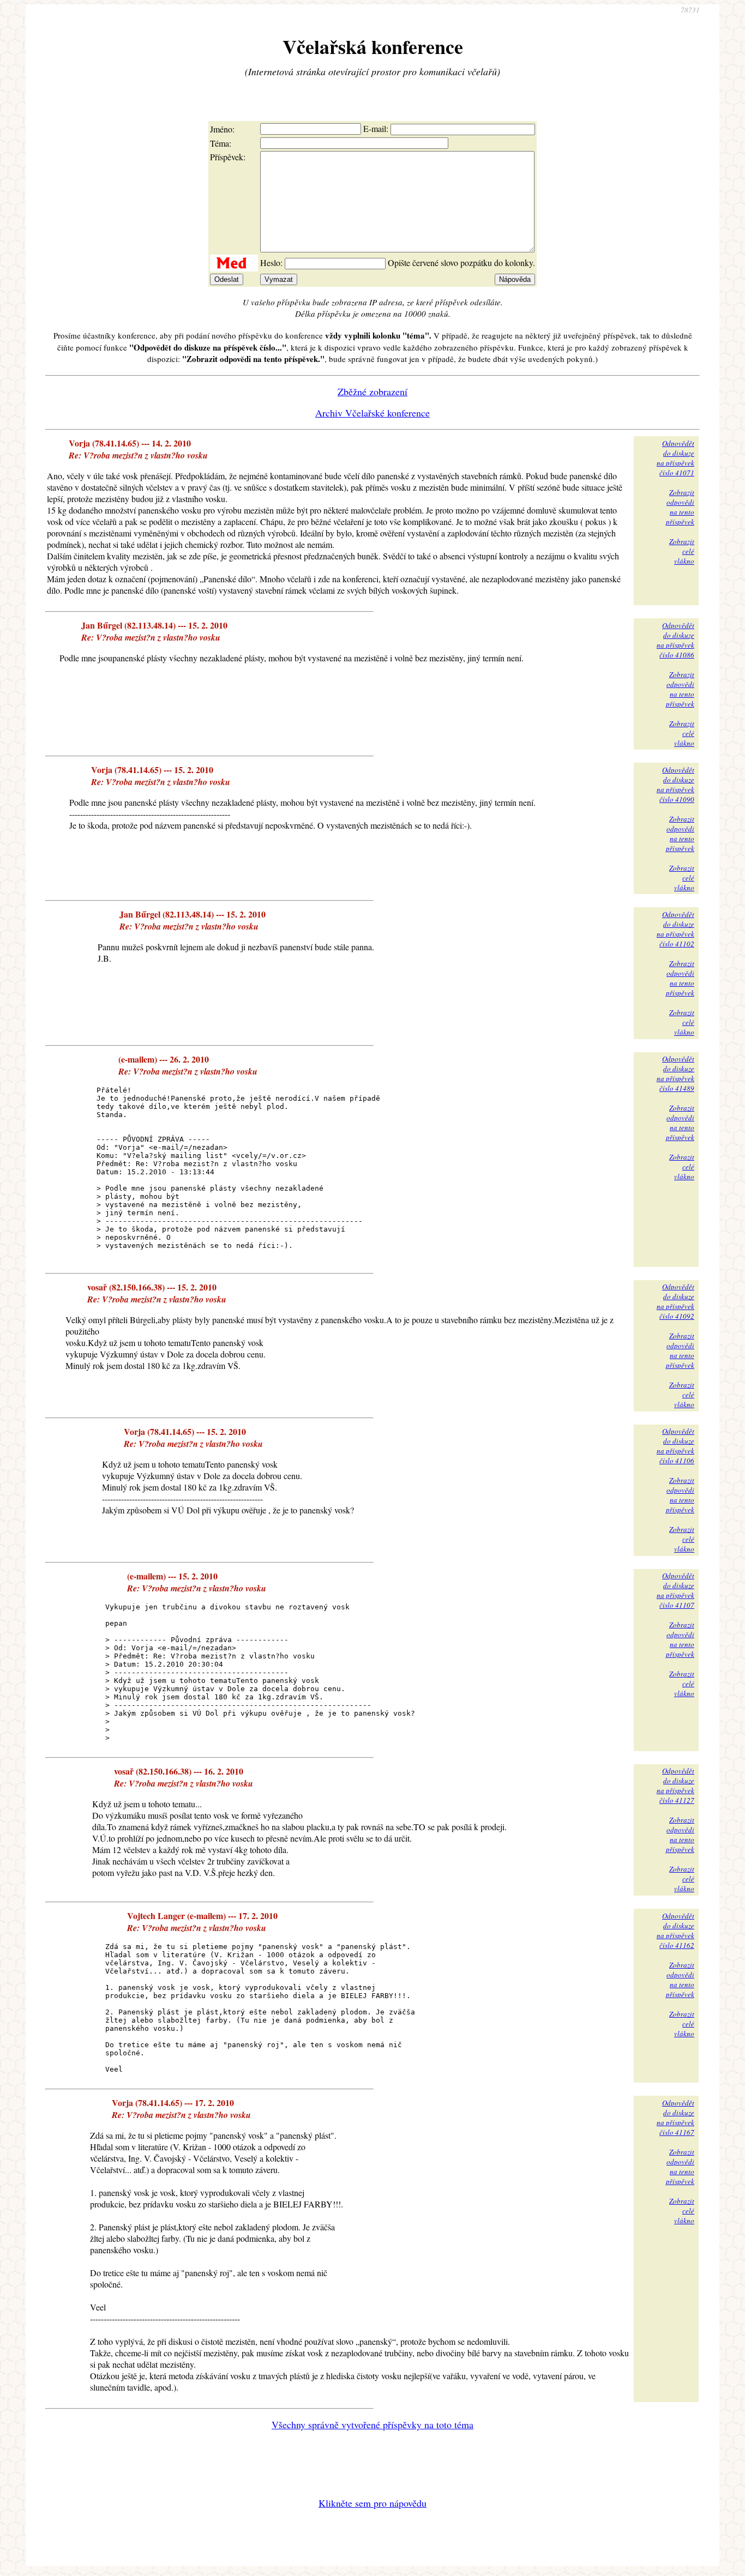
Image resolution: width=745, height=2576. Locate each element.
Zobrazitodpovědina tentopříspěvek (680, 507)
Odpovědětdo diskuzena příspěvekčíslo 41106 (675, 1446)
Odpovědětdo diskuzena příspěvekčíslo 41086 (675, 640)
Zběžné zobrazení (372, 391)
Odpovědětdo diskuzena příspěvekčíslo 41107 (675, 1590)
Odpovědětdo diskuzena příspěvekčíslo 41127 (675, 1785)
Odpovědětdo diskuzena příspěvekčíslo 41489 (675, 1073)
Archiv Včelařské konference (372, 413)
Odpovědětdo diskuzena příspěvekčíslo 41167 (675, 2117)
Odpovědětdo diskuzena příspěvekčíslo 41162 (675, 1931)
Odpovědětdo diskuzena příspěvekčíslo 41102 (675, 929)
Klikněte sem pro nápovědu (372, 2503)
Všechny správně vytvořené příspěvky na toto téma (372, 2424)
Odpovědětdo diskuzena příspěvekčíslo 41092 (675, 1301)
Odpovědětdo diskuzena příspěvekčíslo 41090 (675, 785)
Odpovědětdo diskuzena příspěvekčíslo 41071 (675, 458)
